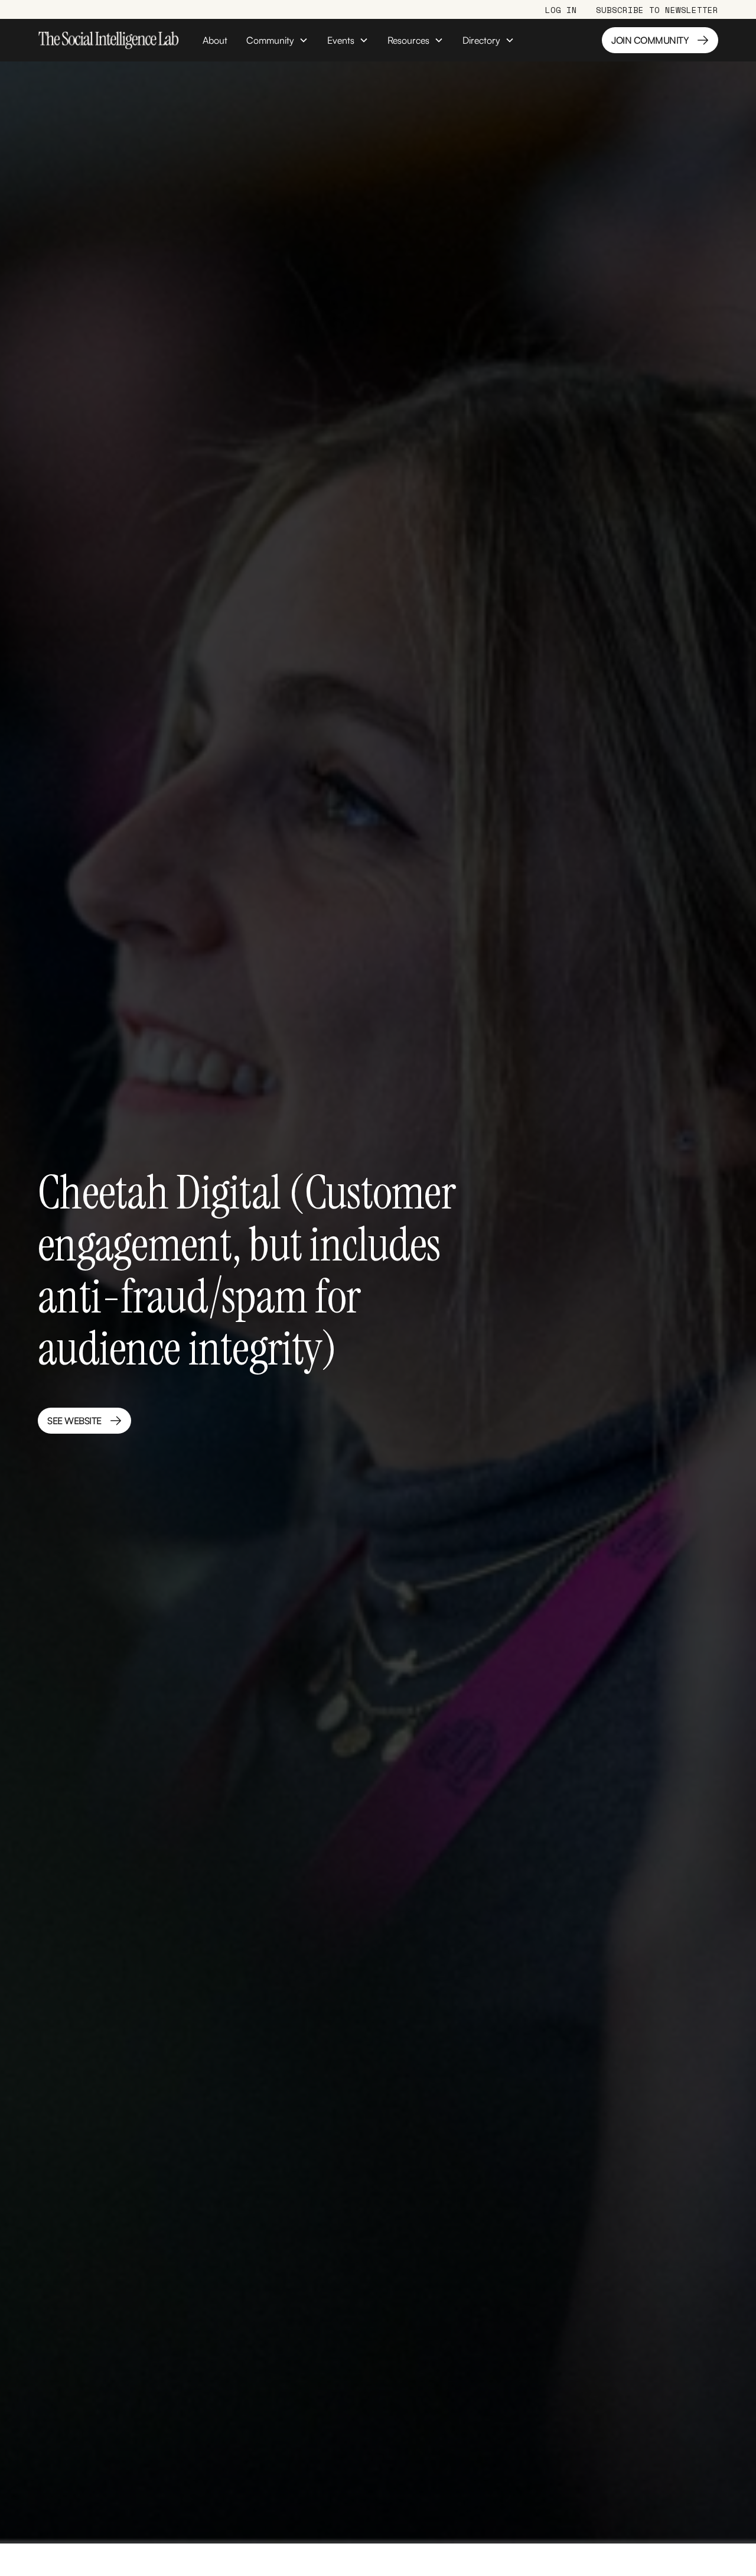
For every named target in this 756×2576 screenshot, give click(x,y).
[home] (108, 40)
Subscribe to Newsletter (657, 10)
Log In (561, 10)
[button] (277, 40)
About (215, 40)
